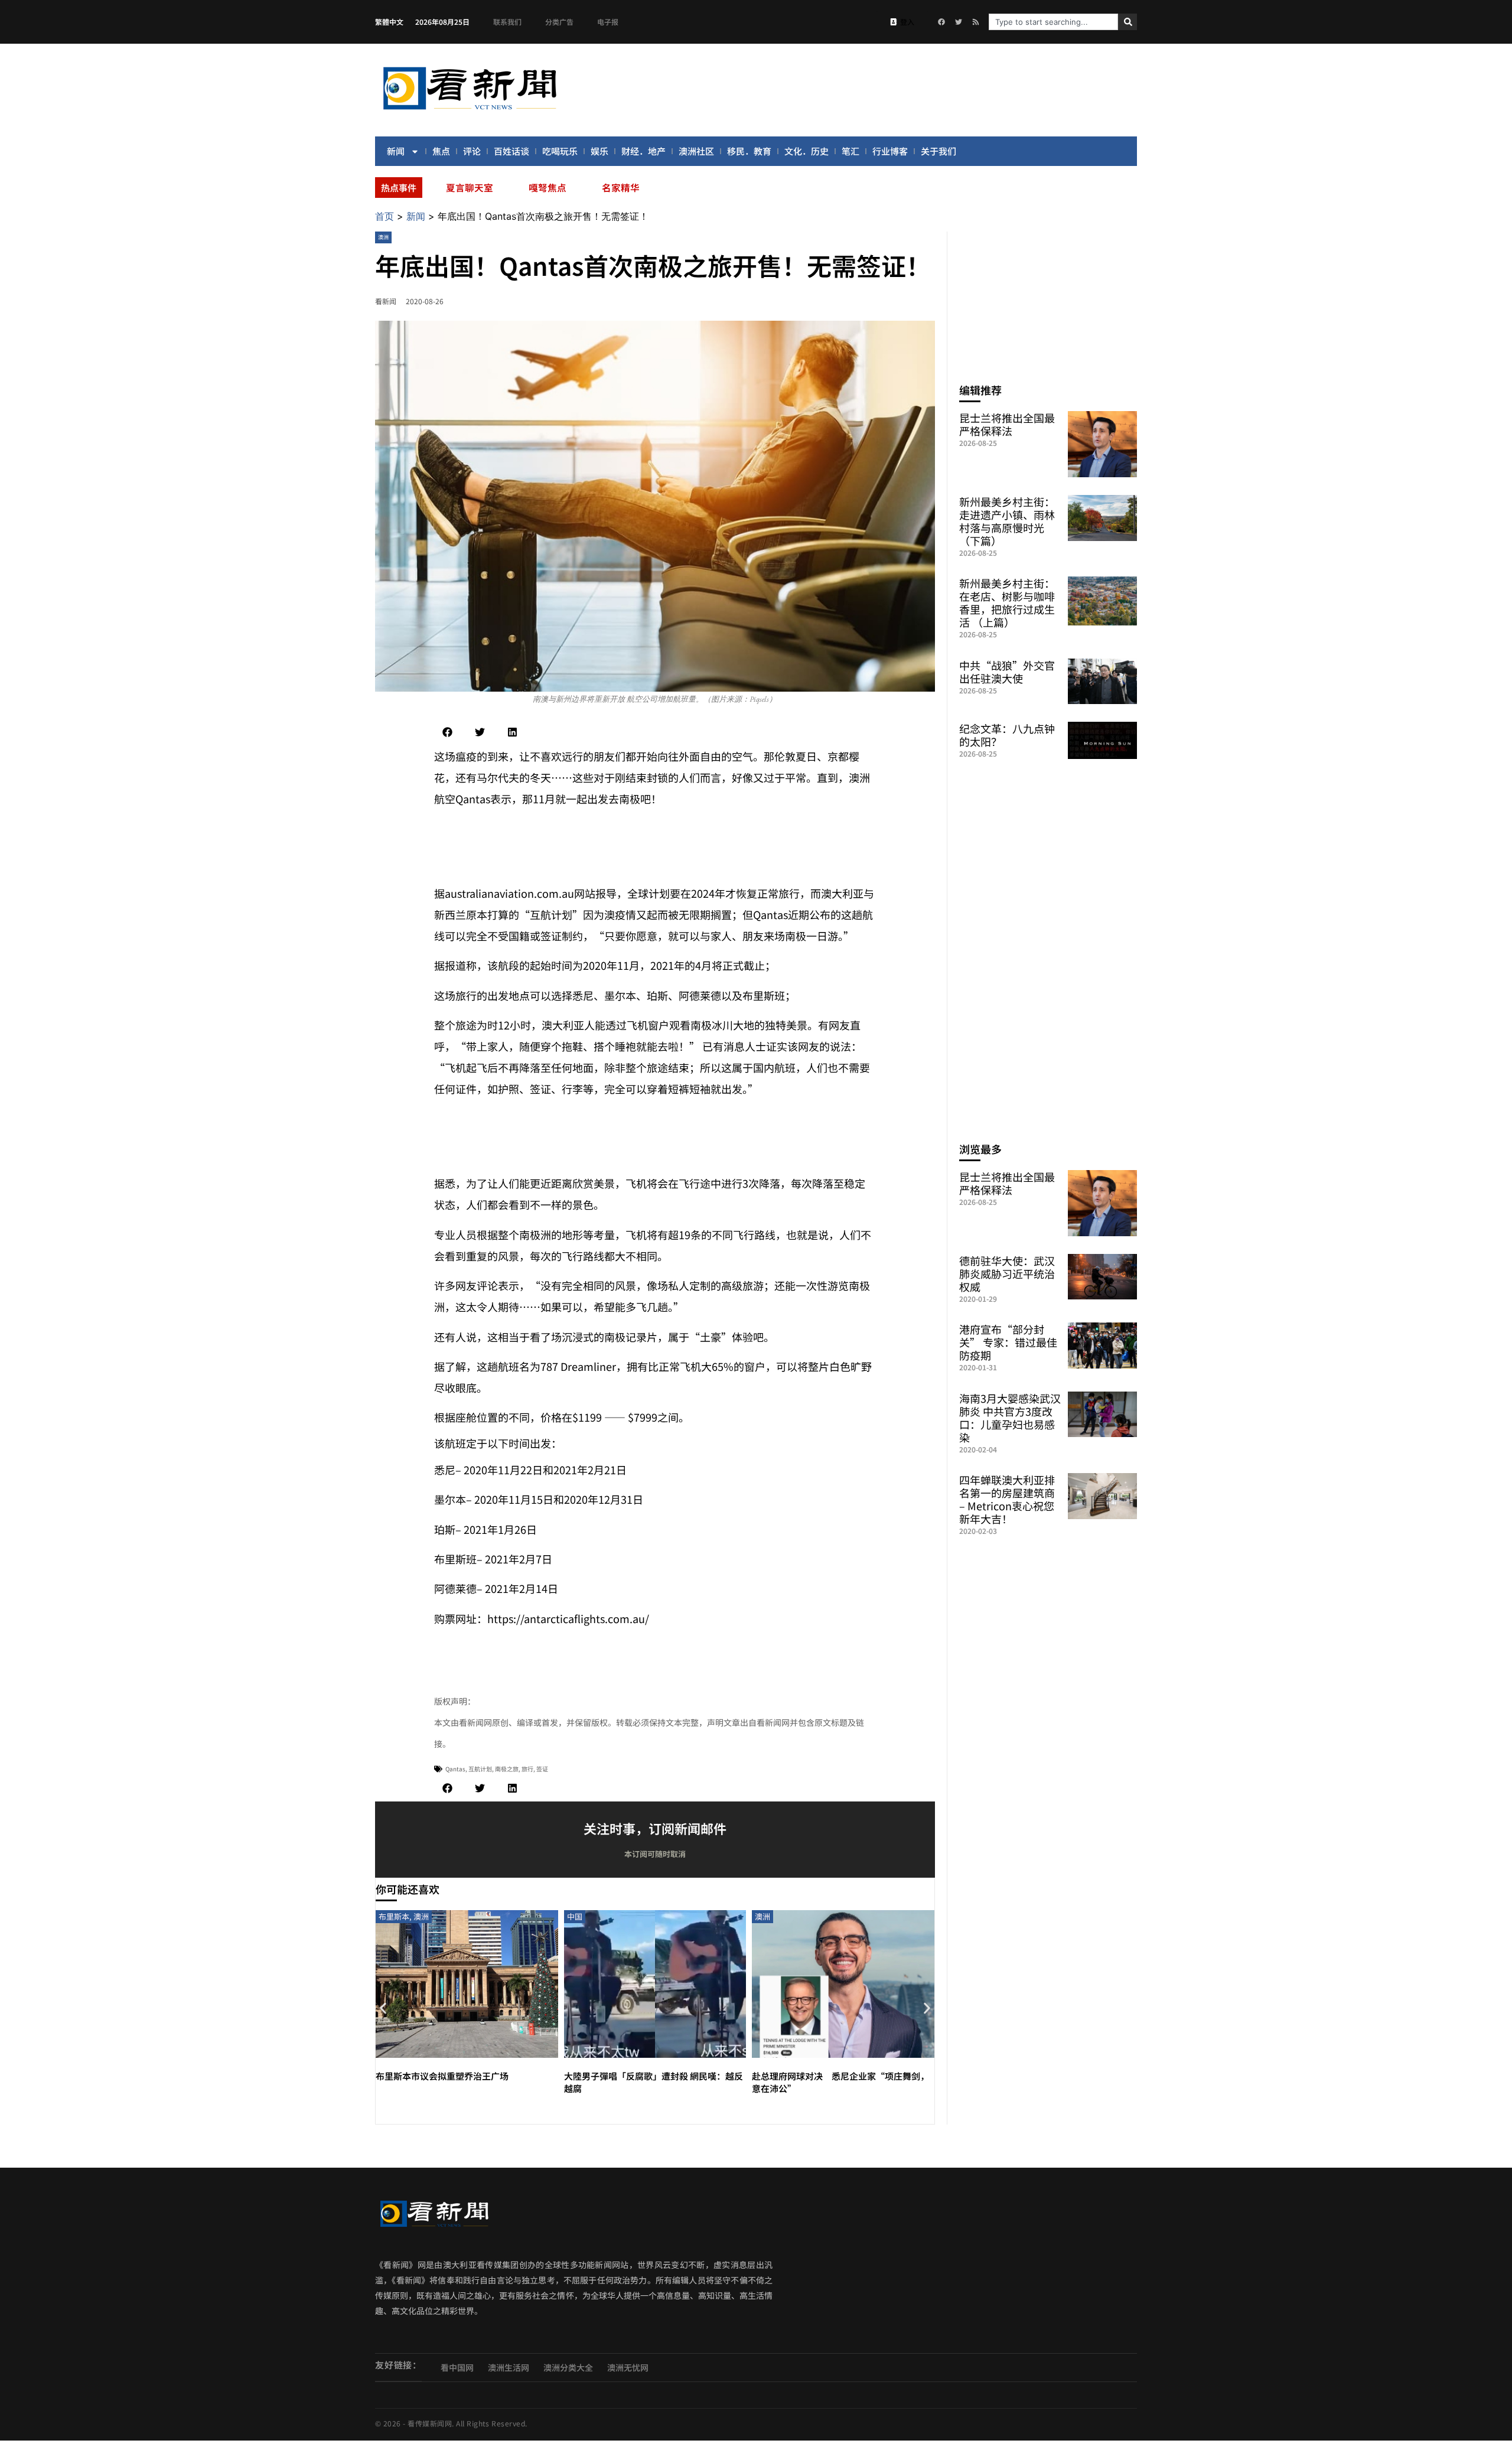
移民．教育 (749, 151)
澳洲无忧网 (628, 2367)
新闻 (396, 151)
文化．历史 (806, 151)
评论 (472, 151)
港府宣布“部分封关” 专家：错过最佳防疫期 (1008, 1342)
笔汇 (850, 151)
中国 (575, 1916)
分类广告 (559, 22)
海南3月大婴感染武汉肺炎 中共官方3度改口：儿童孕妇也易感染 (1010, 1418)
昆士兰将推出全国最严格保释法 (1007, 424)
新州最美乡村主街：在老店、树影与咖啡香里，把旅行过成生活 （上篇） (1007, 602)
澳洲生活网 (509, 2367)
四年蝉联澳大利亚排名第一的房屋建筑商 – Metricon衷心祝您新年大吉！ (1007, 1499)
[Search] (1128, 22)
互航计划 (480, 1769)
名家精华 (621, 187)
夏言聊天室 (470, 187)
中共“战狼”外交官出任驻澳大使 (1007, 672)
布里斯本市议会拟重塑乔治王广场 (442, 2076)
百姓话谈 (511, 151)
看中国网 (457, 2367)
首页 (384, 216)
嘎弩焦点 (548, 187)
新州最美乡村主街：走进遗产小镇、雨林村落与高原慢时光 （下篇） (1007, 521)
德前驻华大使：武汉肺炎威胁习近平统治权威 (1007, 1273)
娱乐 (599, 151)
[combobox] (1053, 22)
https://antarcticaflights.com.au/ (568, 1618)
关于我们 (939, 151)
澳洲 (383, 237)
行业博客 (890, 151)
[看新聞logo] (470, 112)
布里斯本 (394, 1916)
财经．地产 (643, 151)
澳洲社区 (696, 151)
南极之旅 (507, 1769)
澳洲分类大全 (568, 2367)
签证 (542, 1769)
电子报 (608, 22)
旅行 (527, 1769)
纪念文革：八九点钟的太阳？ (1007, 735)
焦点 (441, 151)
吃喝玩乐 (560, 151)
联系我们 (507, 22)
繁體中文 (389, 22)
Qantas (455, 1769)
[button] (447, 732)
